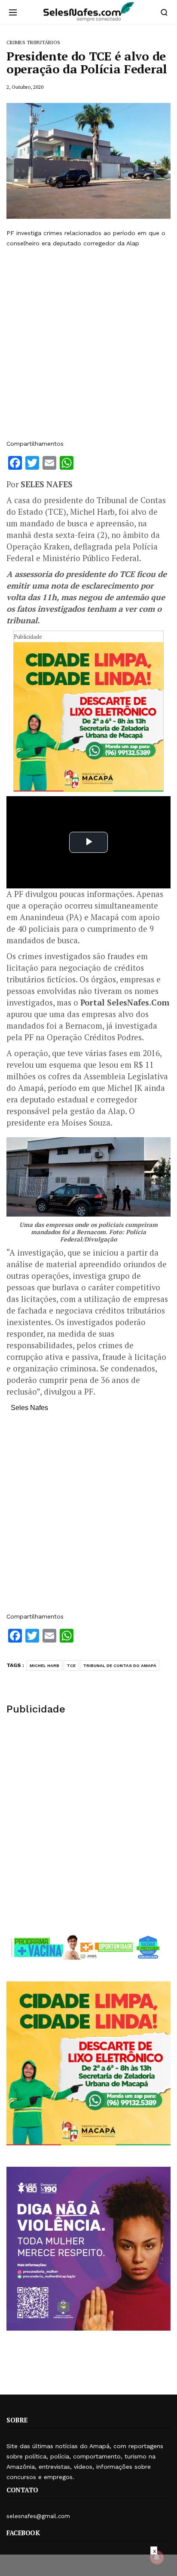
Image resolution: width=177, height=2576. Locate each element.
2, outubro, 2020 (25, 87)
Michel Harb (44, 1665)
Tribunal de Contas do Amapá (120, 1665)
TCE (71, 1665)
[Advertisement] (88, 344)
